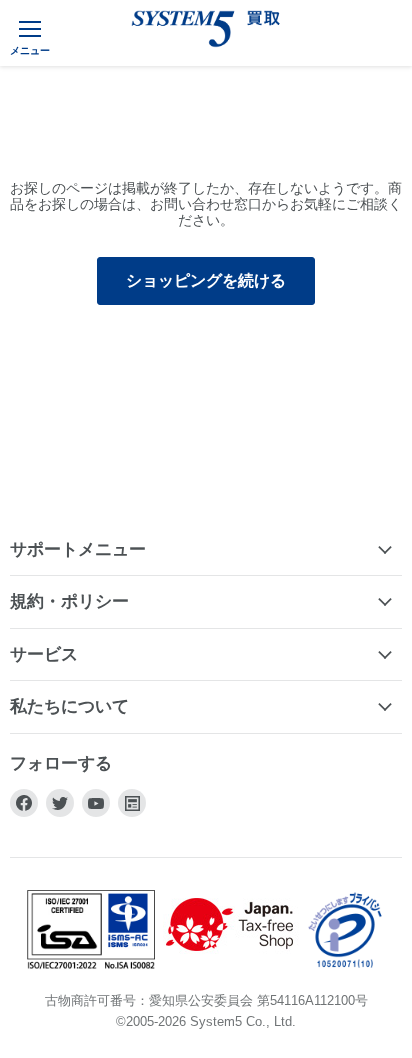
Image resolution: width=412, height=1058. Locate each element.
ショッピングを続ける (206, 280)
